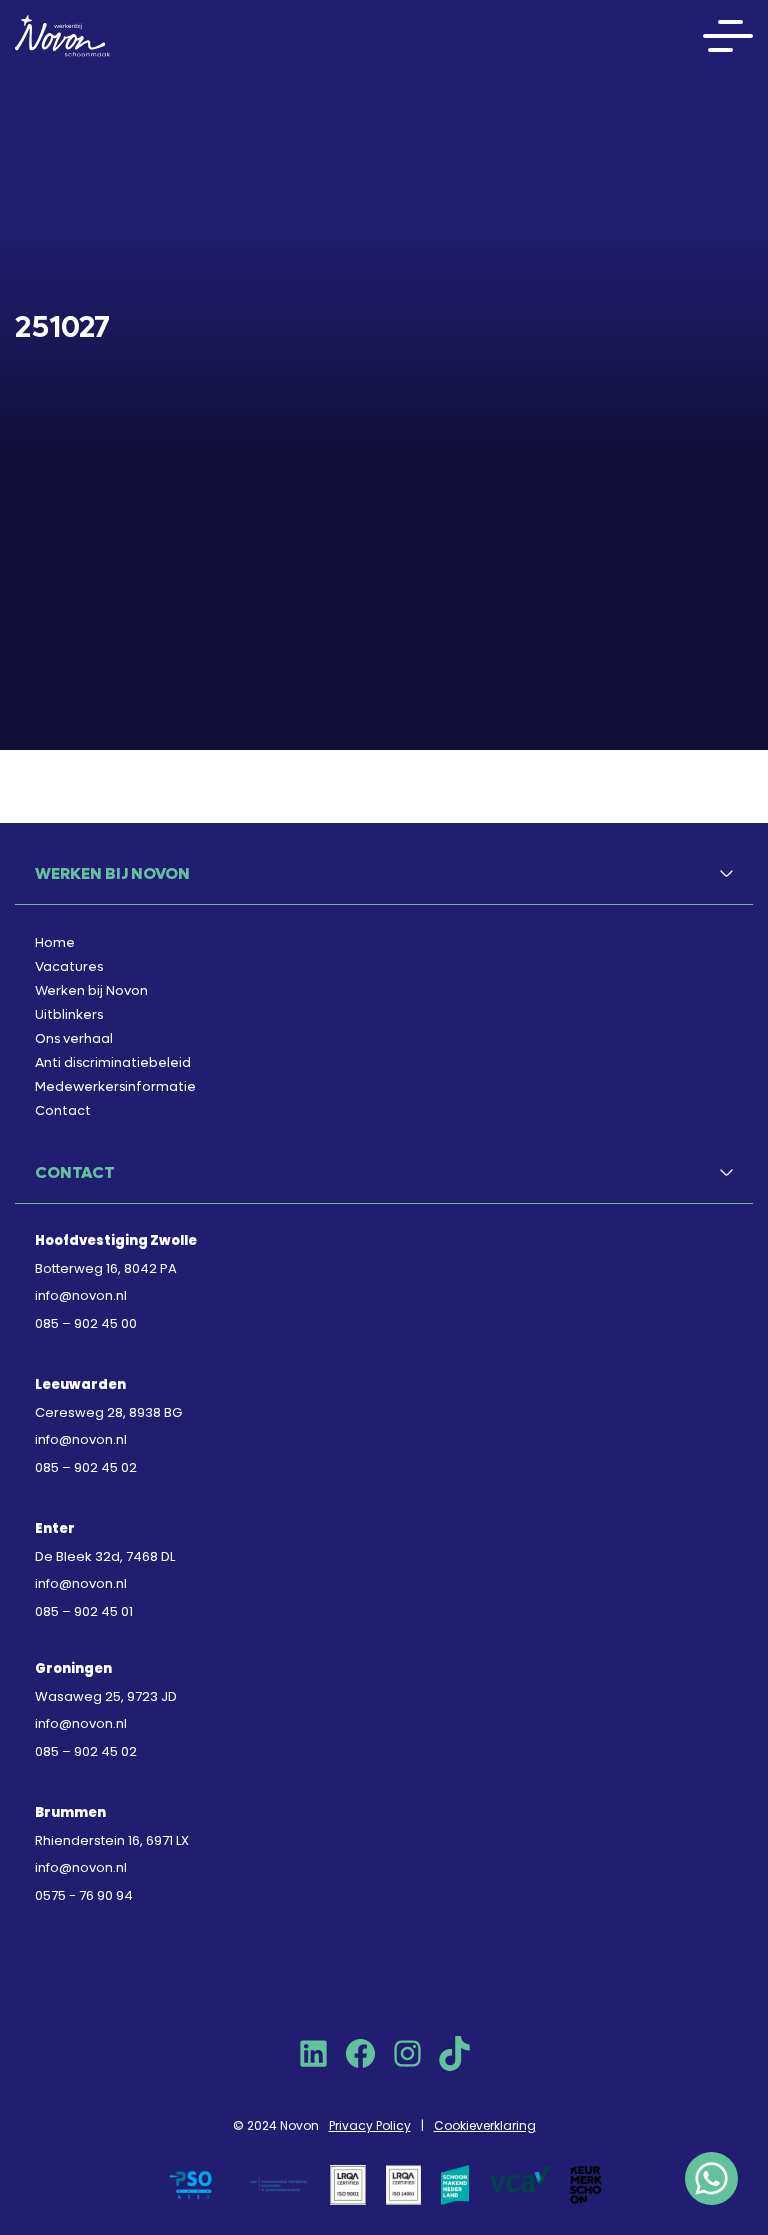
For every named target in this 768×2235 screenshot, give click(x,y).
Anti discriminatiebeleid (113, 1062)
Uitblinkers (69, 1014)
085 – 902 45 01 (84, 1611)
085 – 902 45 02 (86, 1467)
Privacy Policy (370, 2125)
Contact (63, 1110)
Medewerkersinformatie (115, 1086)
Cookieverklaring (485, 2125)
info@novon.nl (81, 1295)
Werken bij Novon (91, 990)
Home (55, 942)
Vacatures (69, 966)
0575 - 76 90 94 (84, 1895)
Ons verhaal (74, 1038)
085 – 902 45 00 (86, 1323)
